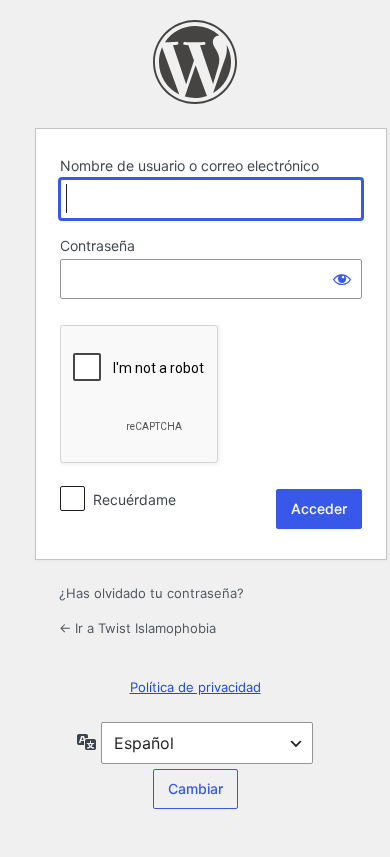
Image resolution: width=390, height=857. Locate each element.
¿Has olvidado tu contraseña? (151, 593)
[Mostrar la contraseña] (342, 279)
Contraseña (97, 245)
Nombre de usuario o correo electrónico (189, 165)
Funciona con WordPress (195, 62)
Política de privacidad (195, 687)
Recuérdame (134, 499)
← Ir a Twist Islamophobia (137, 628)
